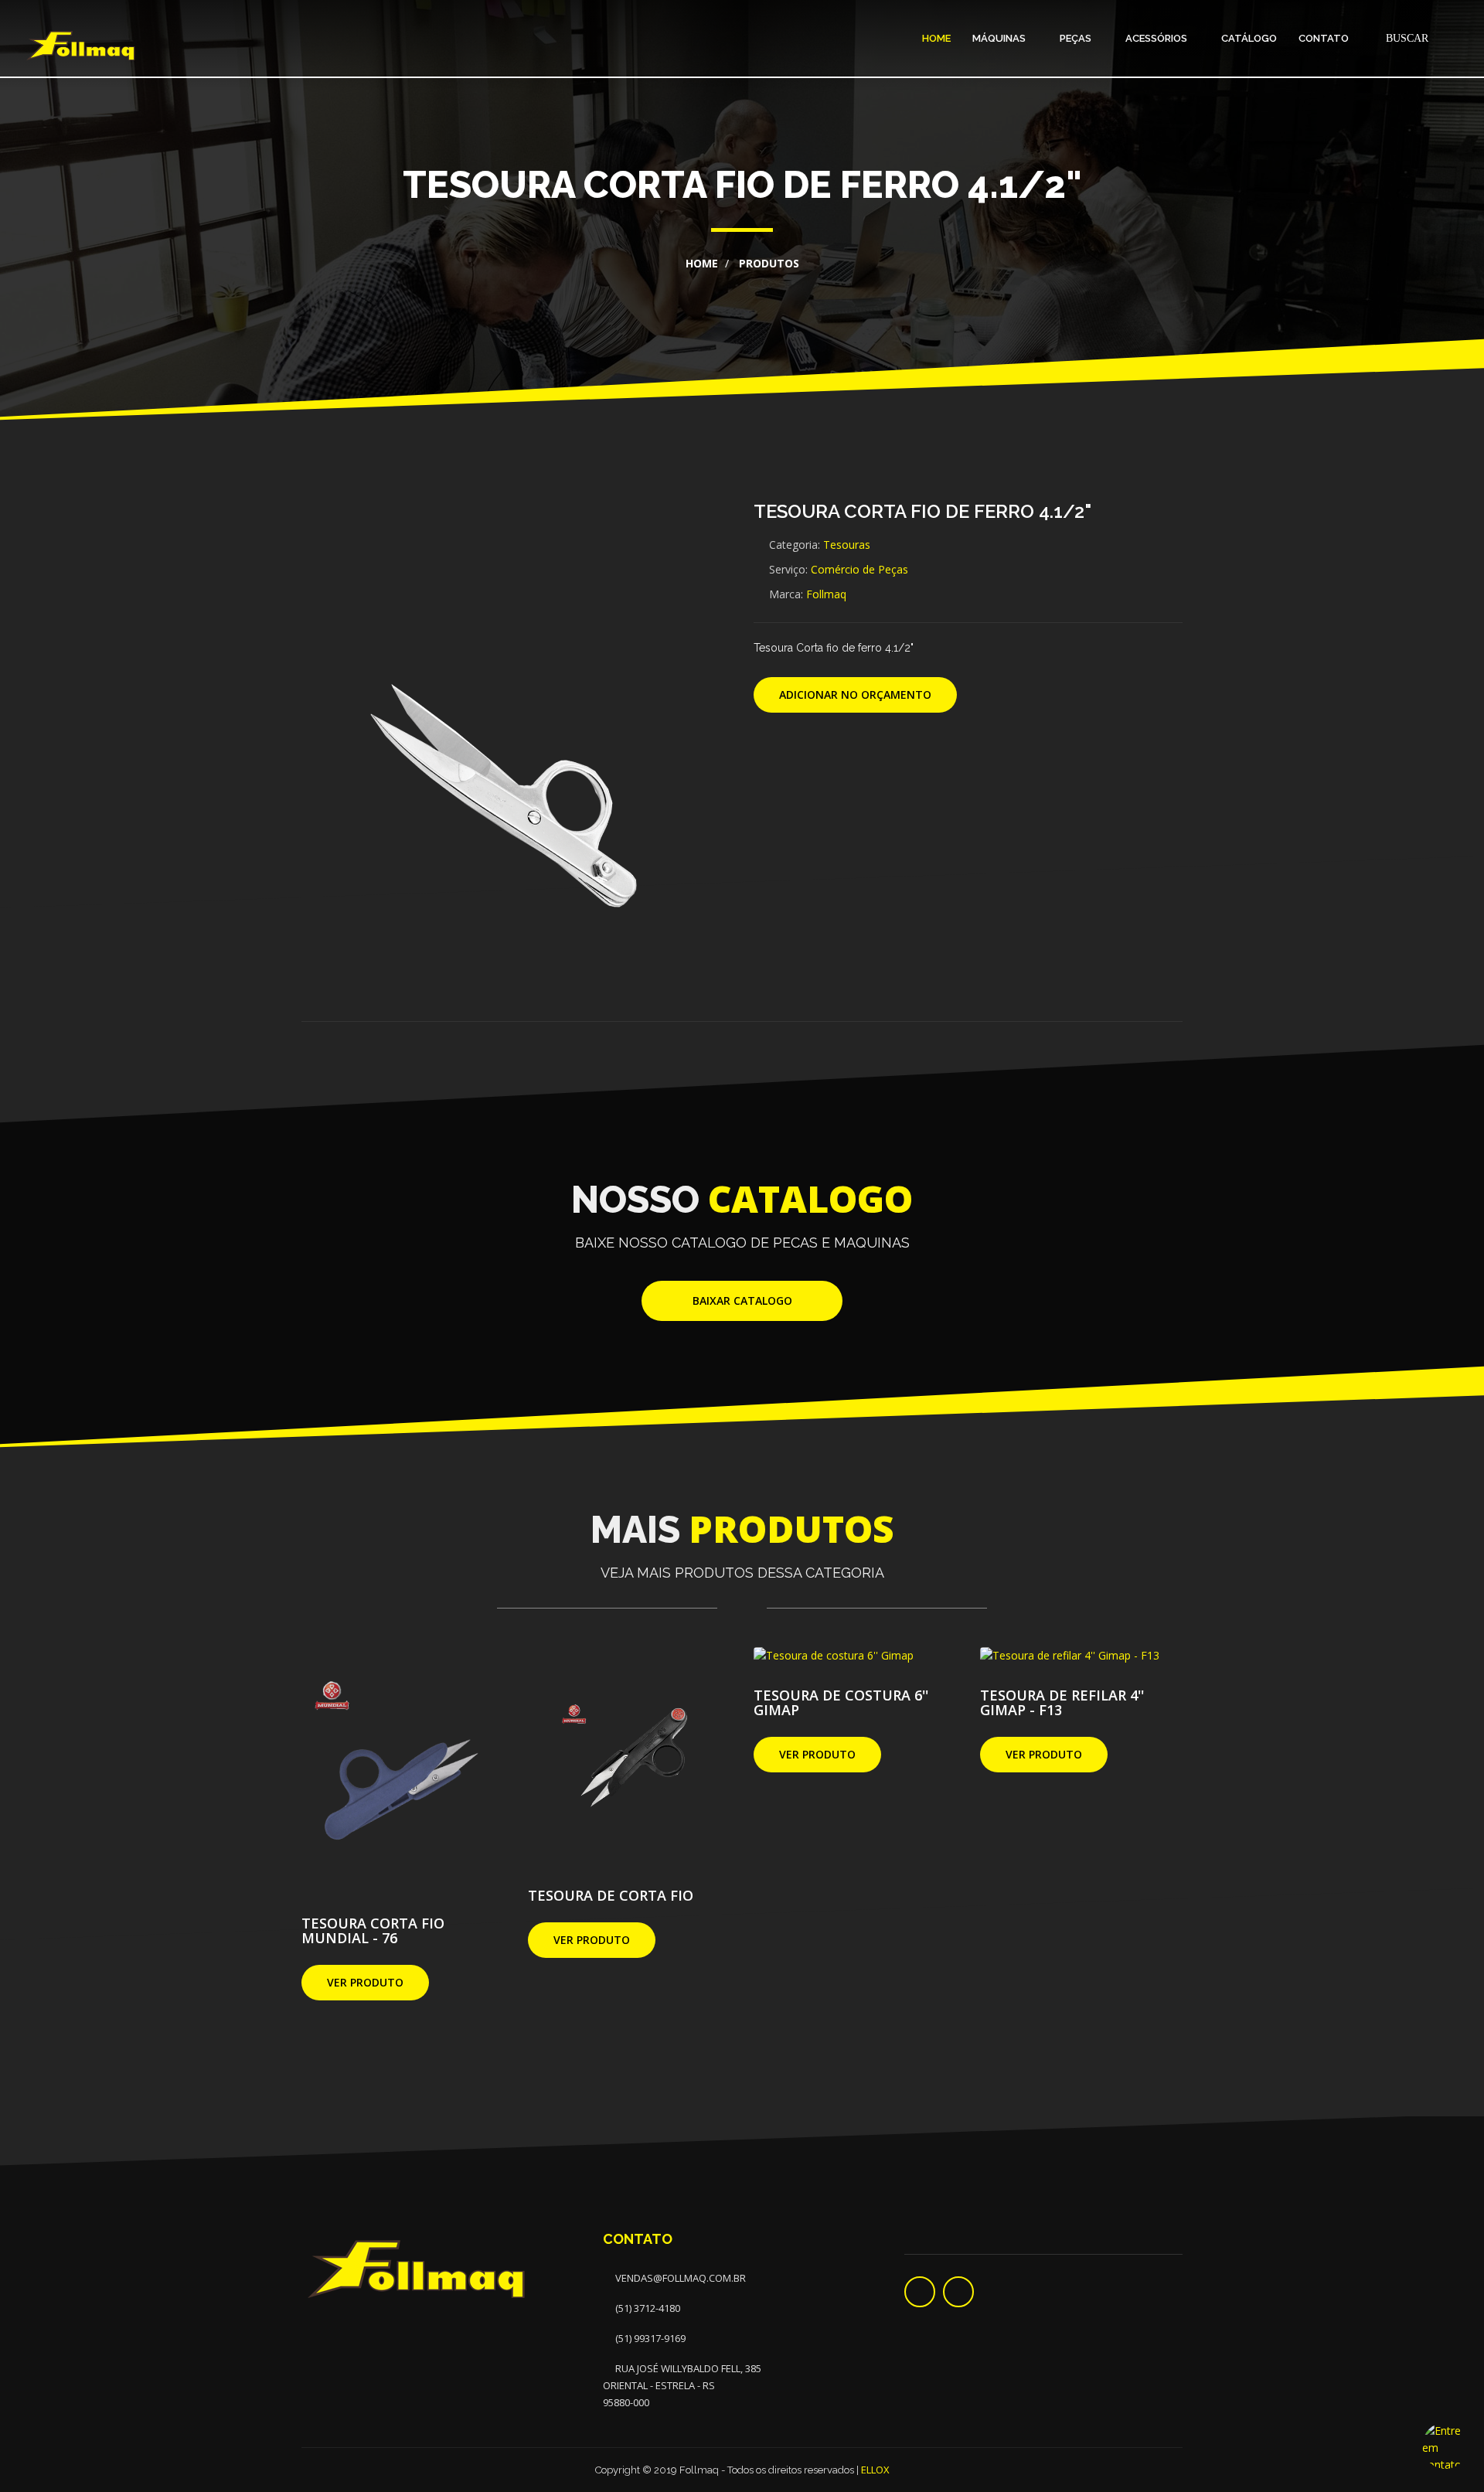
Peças (1077, 38)
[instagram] (958, 2292)
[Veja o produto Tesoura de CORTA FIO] (630, 1756)
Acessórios (1157, 38)
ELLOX (875, 2470)
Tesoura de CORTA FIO (611, 1895)
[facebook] (920, 2292)
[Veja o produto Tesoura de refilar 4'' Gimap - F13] (1070, 1656)
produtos (768, 263)
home (702, 263)
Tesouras (847, 545)
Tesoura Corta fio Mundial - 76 (373, 1930)
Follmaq (826, 594)
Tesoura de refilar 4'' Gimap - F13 (1062, 1702)
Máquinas (1000, 38)
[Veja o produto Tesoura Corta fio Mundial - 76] (403, 1770)
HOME (936, 38)
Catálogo (1249, 38)
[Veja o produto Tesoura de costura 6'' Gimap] (834, 1656)
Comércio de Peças (859, 569)
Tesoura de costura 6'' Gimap (841, 1702)
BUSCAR (1406, 38)
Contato (1324, 38)
